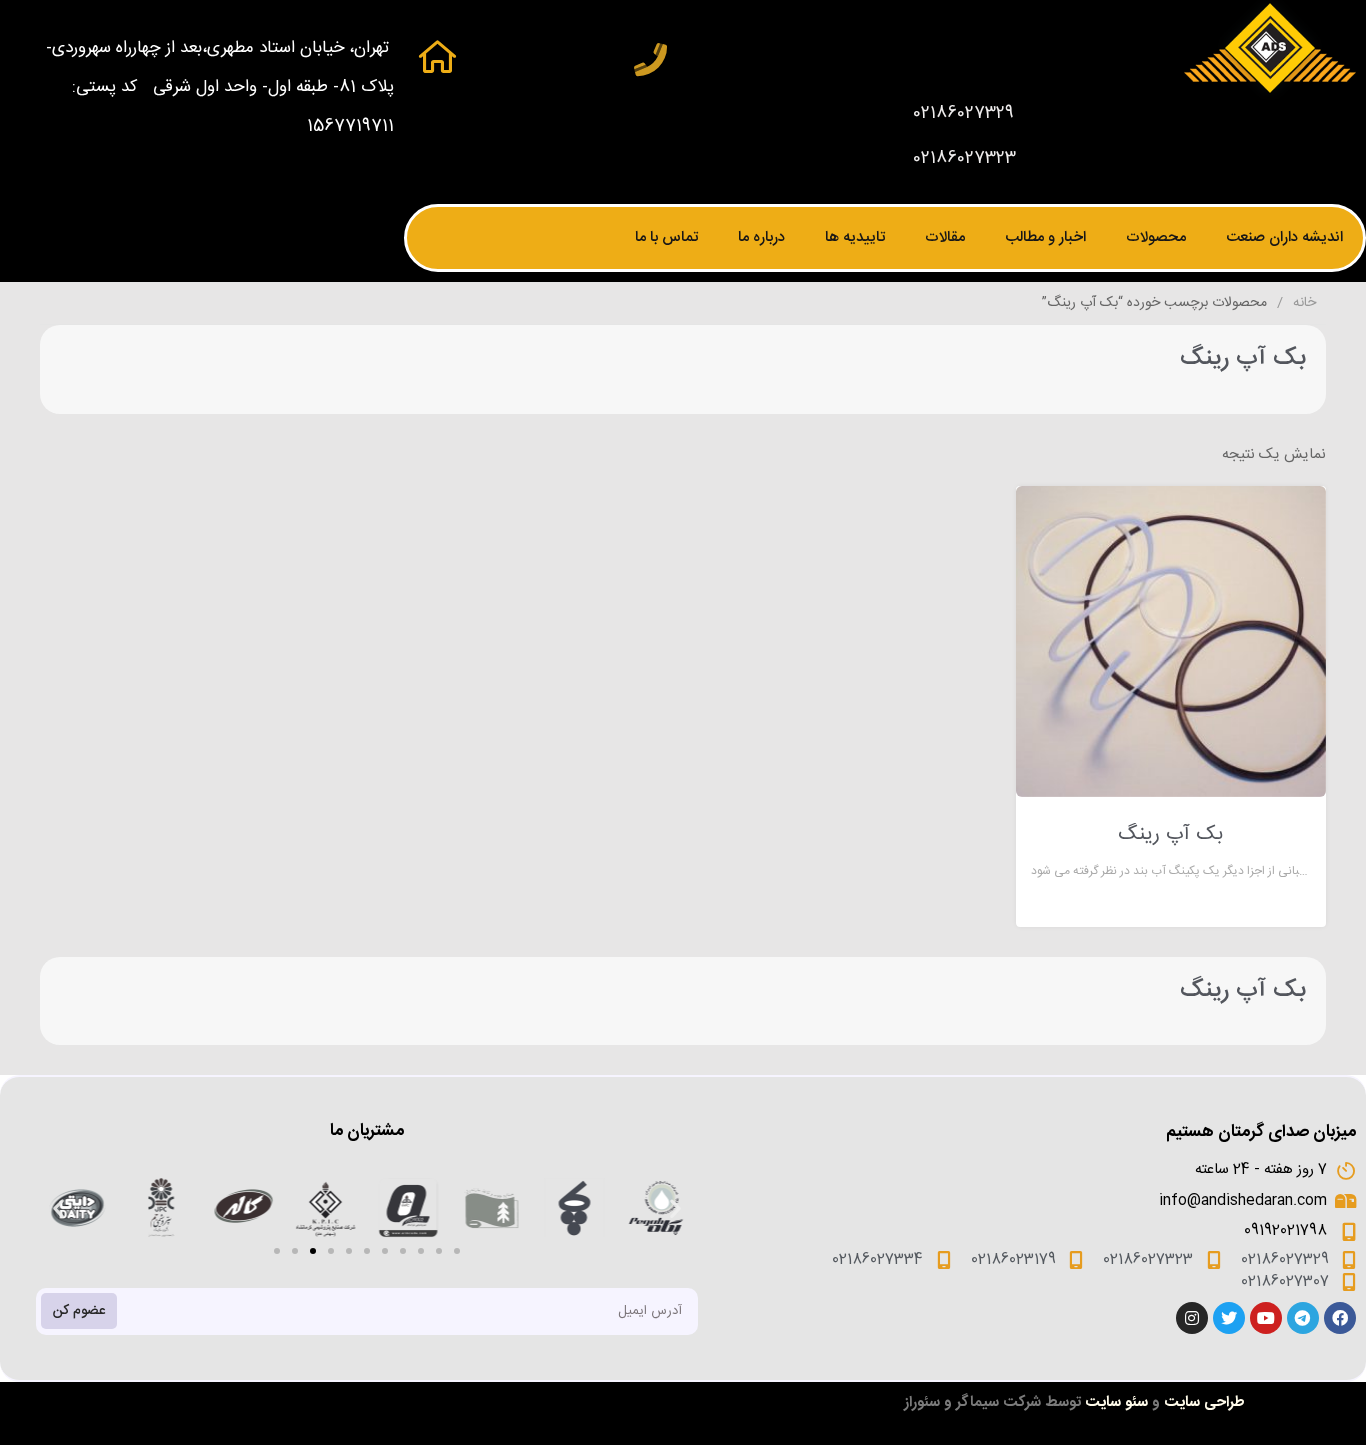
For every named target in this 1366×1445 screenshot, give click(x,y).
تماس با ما (666, 237)
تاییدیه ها (855, 237)
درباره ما (761, 237)
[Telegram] (1303, 1318)
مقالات (945, 237)
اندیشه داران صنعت (1284, 237)
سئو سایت (1116, 1402)
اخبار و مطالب (1045, 237)
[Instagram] (1192, 1318)
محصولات (1156, 237)
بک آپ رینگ (1170, 835)
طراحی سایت (1204, 1402)
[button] (277, 1251)
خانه (1304, 303)
